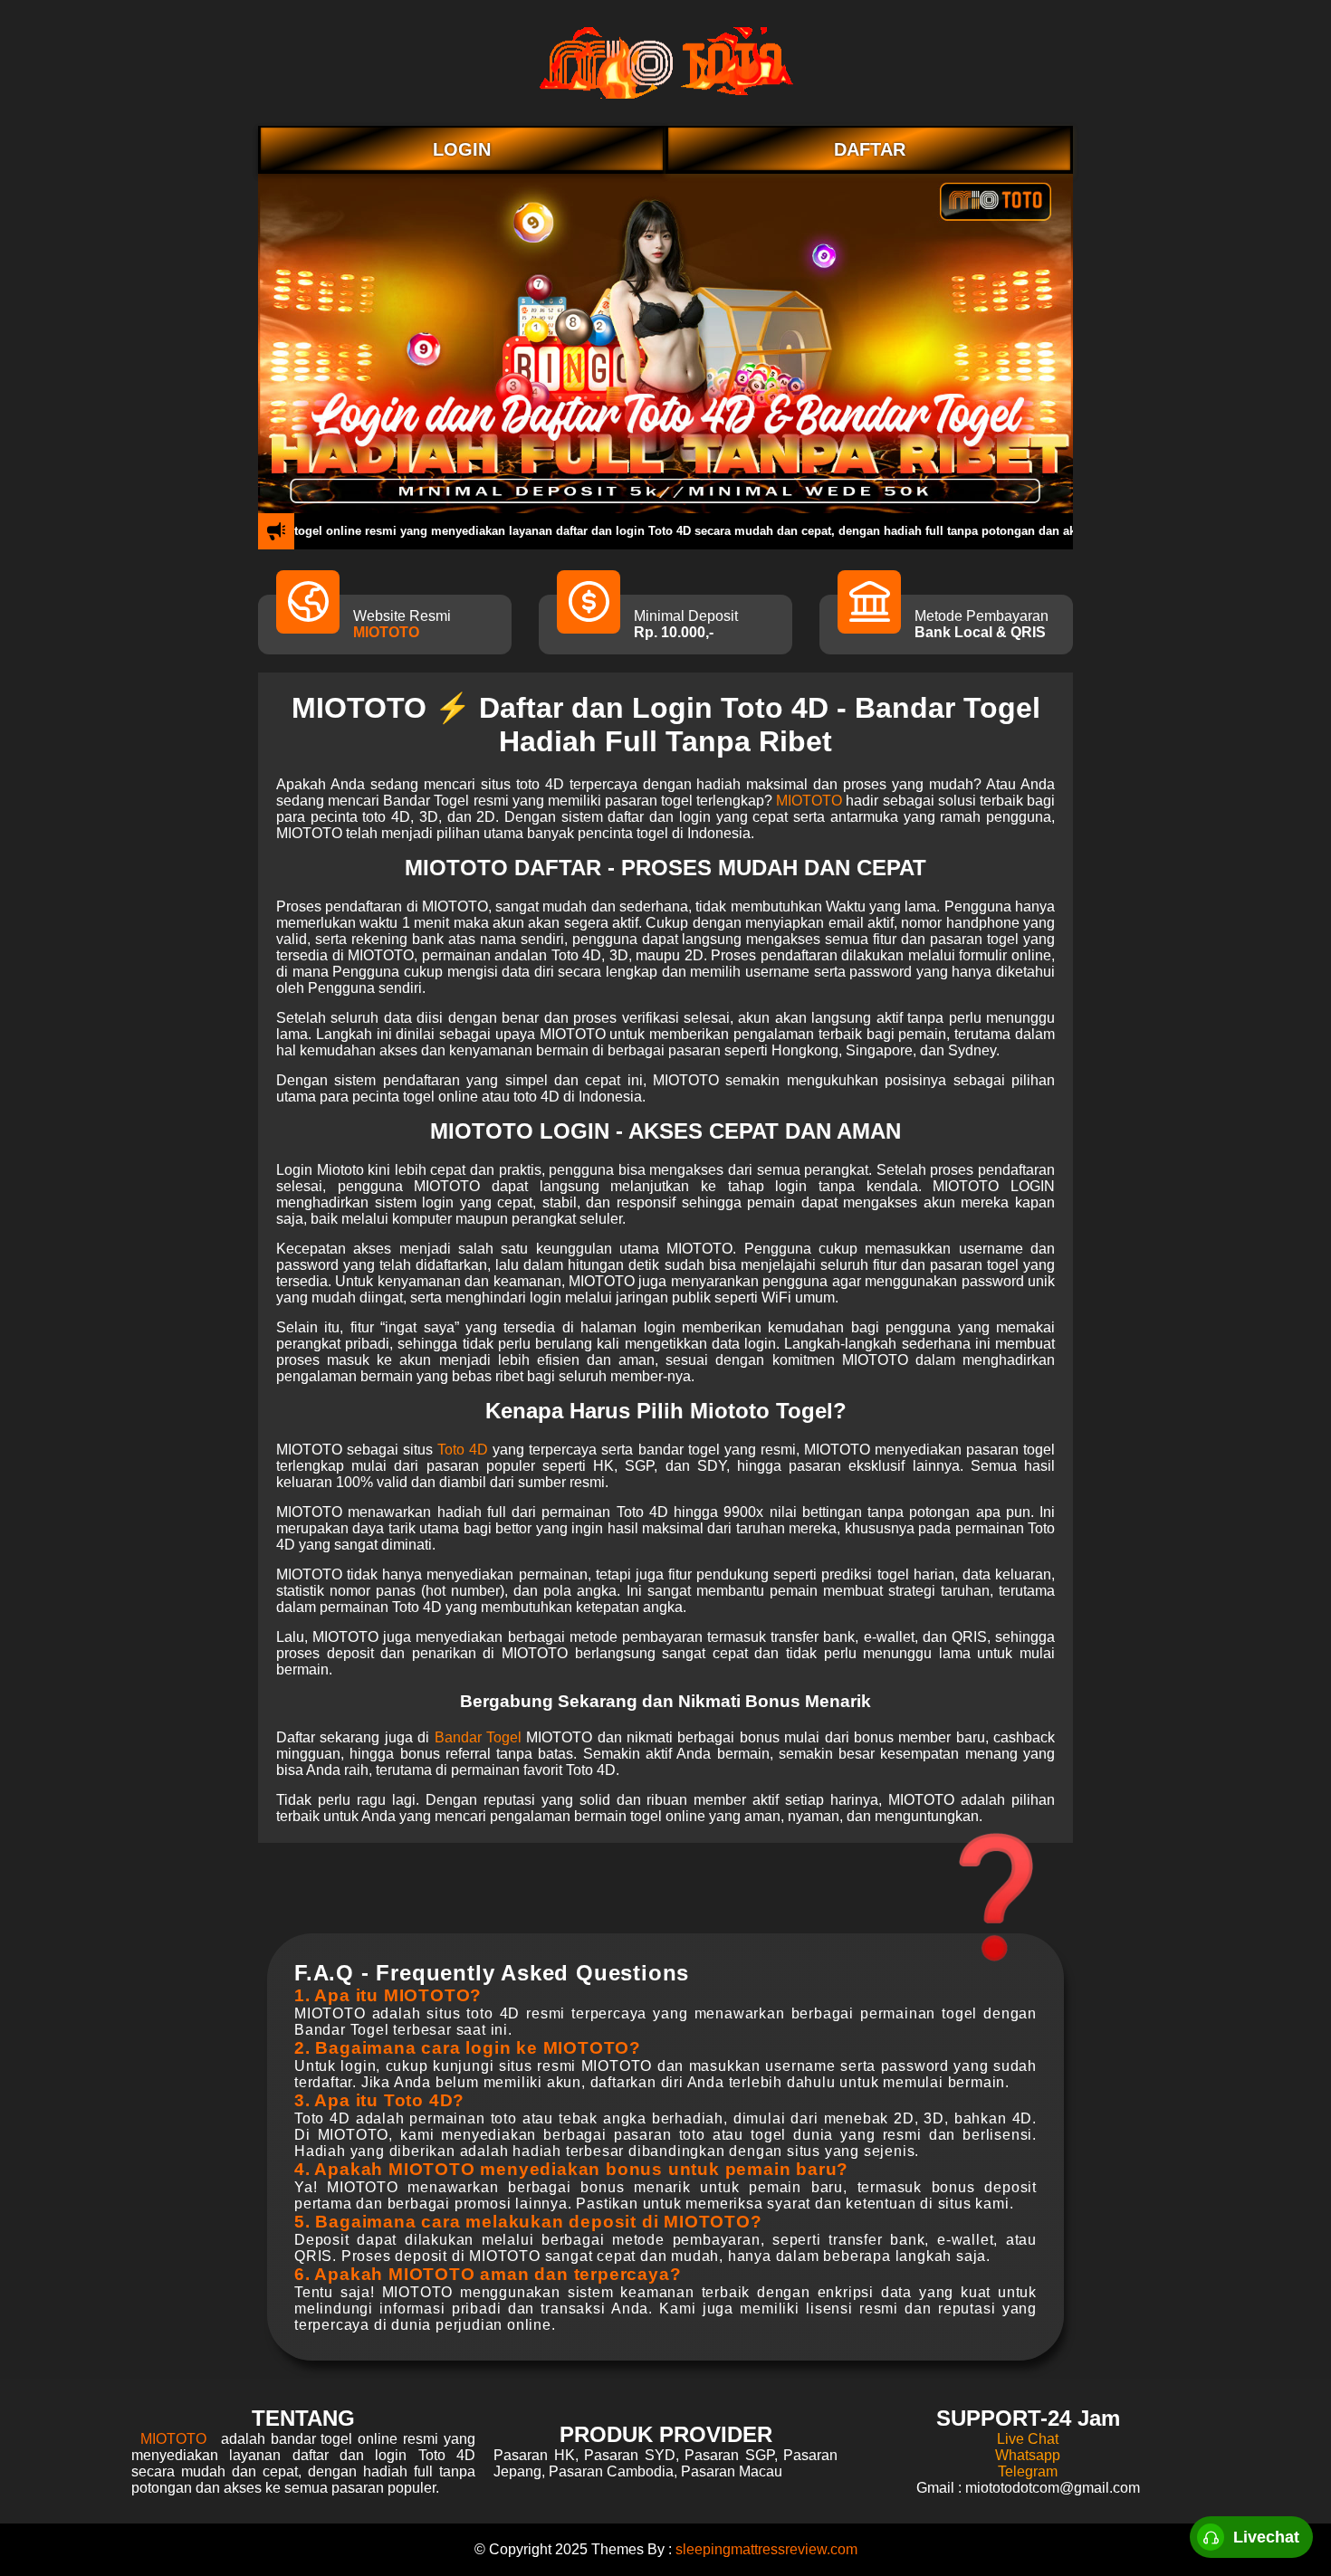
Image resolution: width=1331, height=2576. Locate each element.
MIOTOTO (386, 632)
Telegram (1028, 2471)
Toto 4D (463, 1450)
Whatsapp (1028, 2455)
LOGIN (462, 149)
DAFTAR (870, 149)
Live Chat (1028, 2439)
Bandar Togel (478, 1737)
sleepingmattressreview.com (766, 2549)
